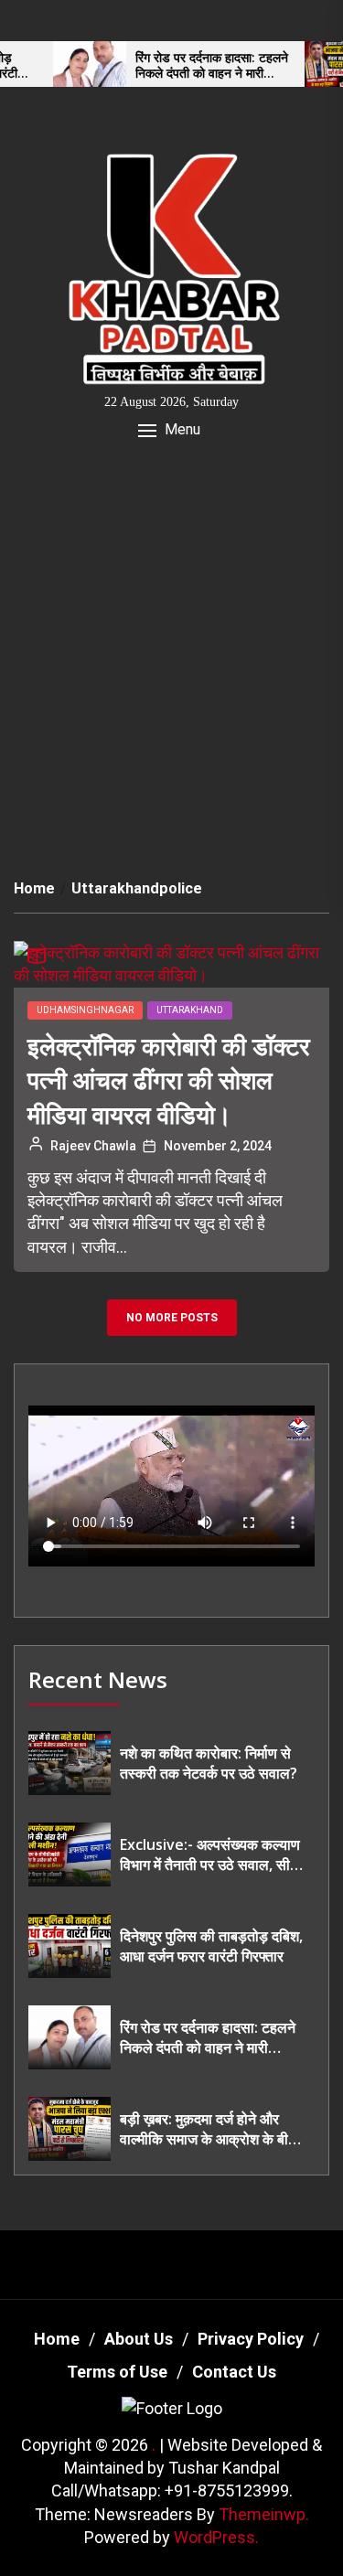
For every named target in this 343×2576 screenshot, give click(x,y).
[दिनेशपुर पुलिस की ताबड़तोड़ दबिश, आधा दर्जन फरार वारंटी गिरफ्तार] (70, 1946)
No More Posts (172, 1318)
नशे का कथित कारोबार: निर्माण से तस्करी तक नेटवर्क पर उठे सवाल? (209, 1763)
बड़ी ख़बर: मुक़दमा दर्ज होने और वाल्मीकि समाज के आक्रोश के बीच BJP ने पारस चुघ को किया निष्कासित (209, 2129)
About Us (139, 2339)
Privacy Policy (251, 2339)
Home (57, 2339)
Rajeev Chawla (93, 1146)
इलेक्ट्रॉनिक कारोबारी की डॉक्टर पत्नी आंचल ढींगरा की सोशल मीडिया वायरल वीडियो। (169, 1080)
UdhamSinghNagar (85, 1010)
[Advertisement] (171, 656)
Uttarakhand (190, 1010)
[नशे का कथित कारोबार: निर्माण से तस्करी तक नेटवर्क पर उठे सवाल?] (70, 1763)
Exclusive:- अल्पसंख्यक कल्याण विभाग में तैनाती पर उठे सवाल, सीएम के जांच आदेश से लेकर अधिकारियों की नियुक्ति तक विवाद (212, 1855)
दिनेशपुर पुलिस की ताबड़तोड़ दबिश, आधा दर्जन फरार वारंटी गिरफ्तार (211, 1946)
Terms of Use (117, 2372)
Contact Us (234, 2372)
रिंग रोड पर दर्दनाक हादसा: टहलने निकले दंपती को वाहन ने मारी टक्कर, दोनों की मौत (189, 66)
